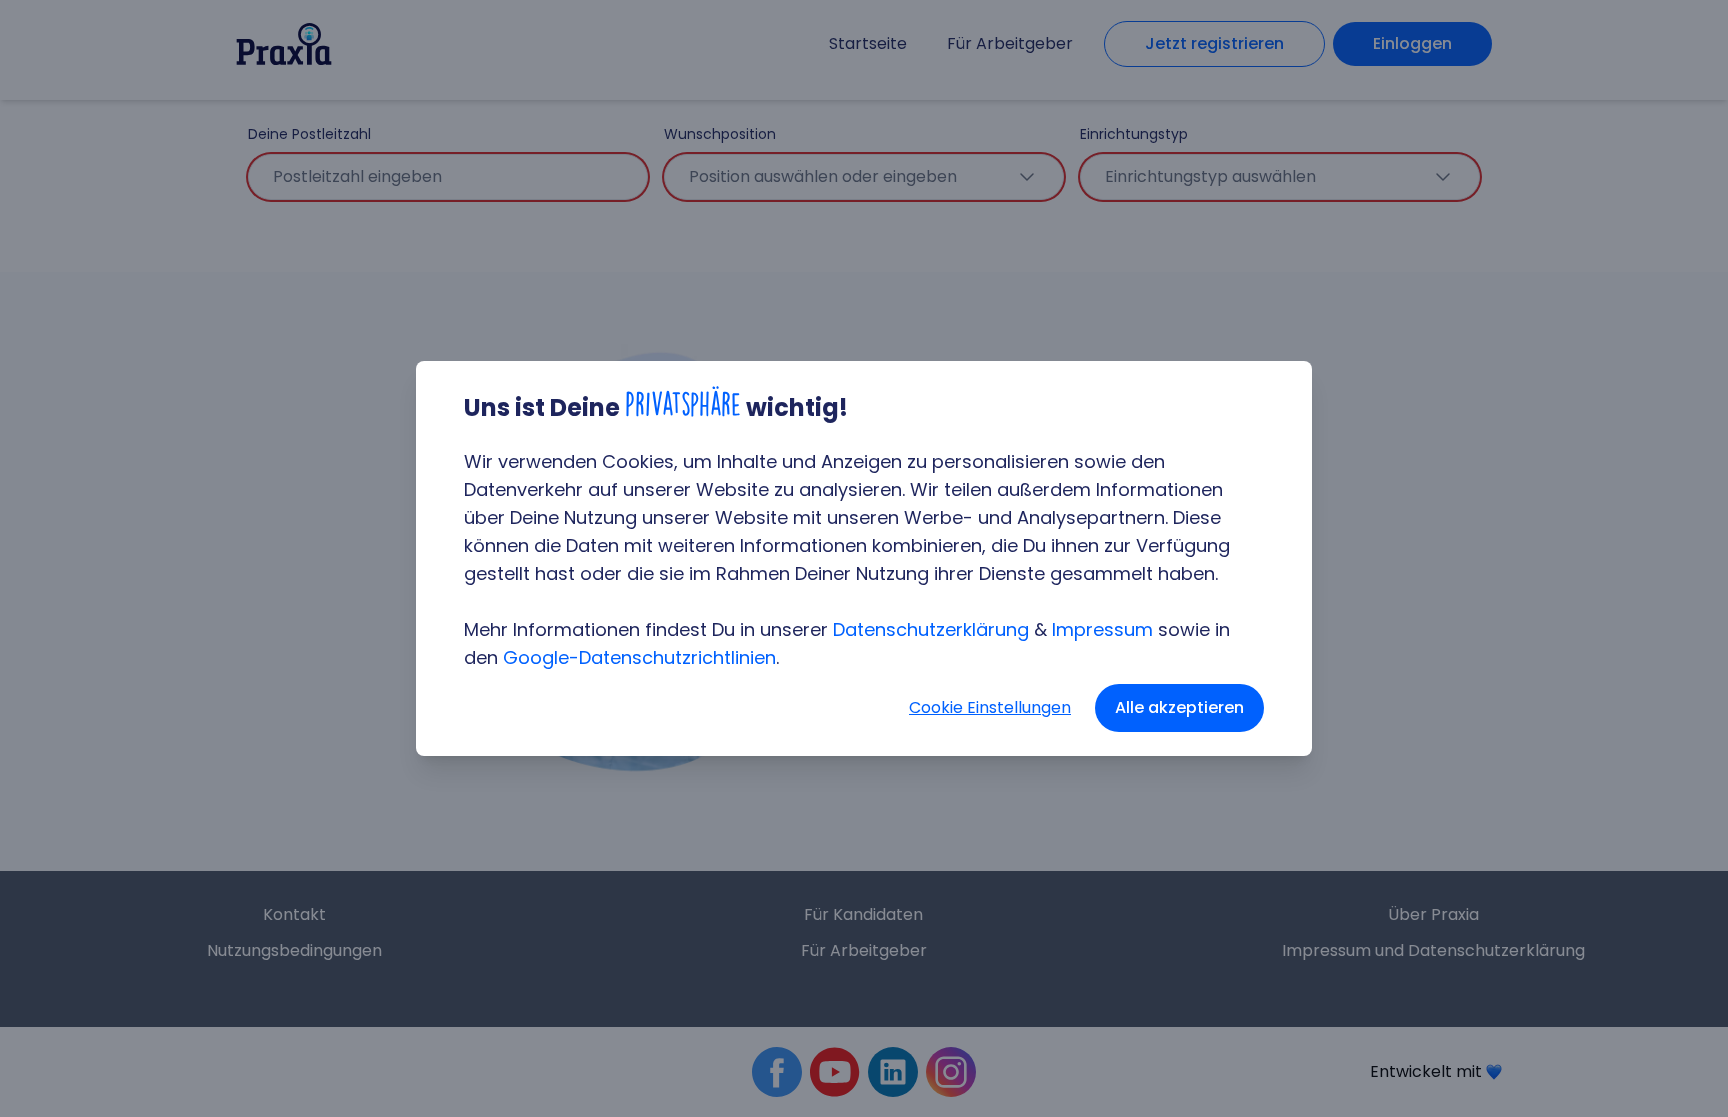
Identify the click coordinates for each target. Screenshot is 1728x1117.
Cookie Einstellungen (990, 707)
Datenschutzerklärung (931, 629)
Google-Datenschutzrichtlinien (639, 657)
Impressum (1102, 629)
